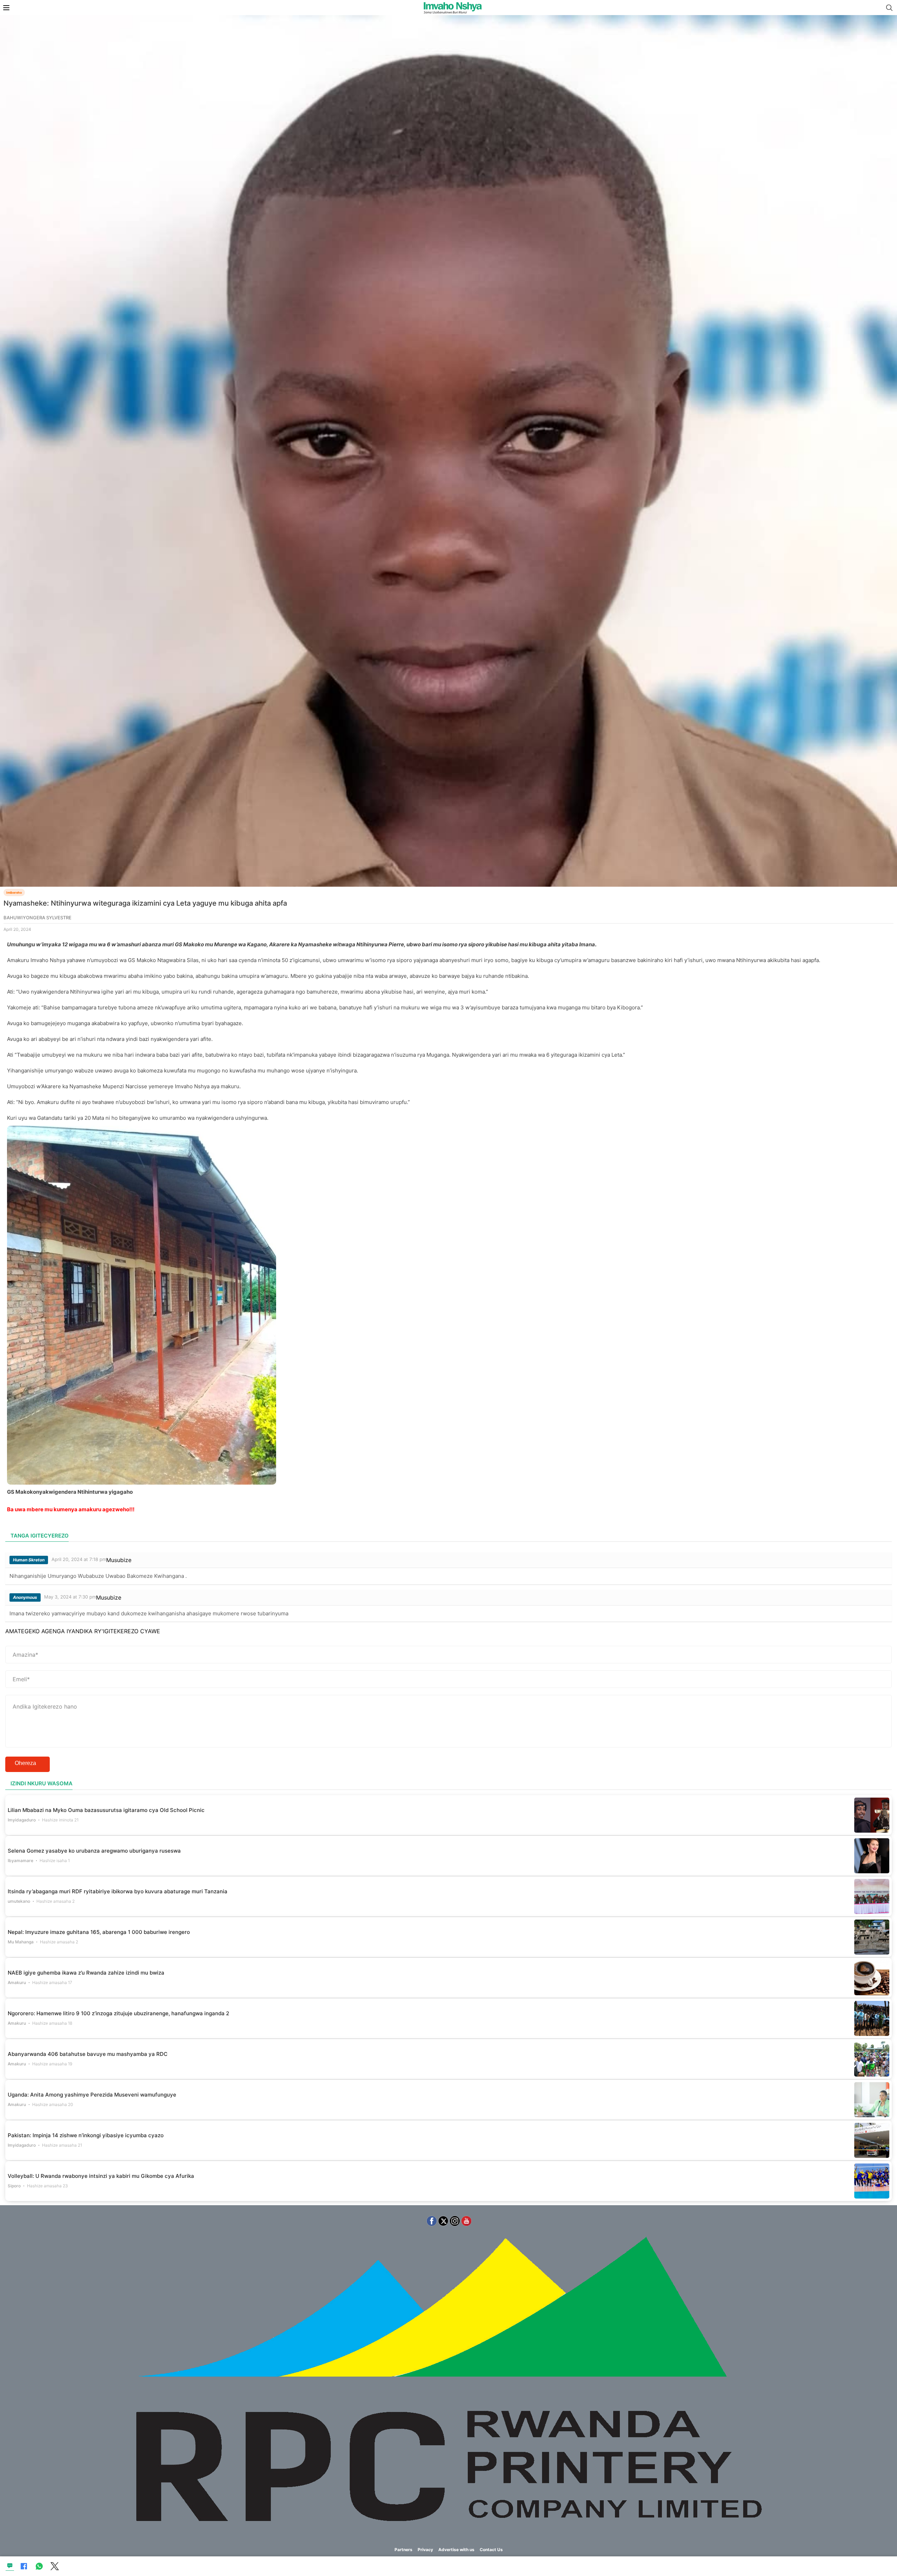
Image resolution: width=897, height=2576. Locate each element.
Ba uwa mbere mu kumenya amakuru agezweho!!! (71, 1509)
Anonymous (25, 1597)
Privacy (425, 2550)
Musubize (119, 1560)
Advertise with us (456, 2550)
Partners (403, 2550)
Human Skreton (29, 1560)
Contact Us (491, 2550)
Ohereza (25, 1763)
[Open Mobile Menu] (6, 8)
